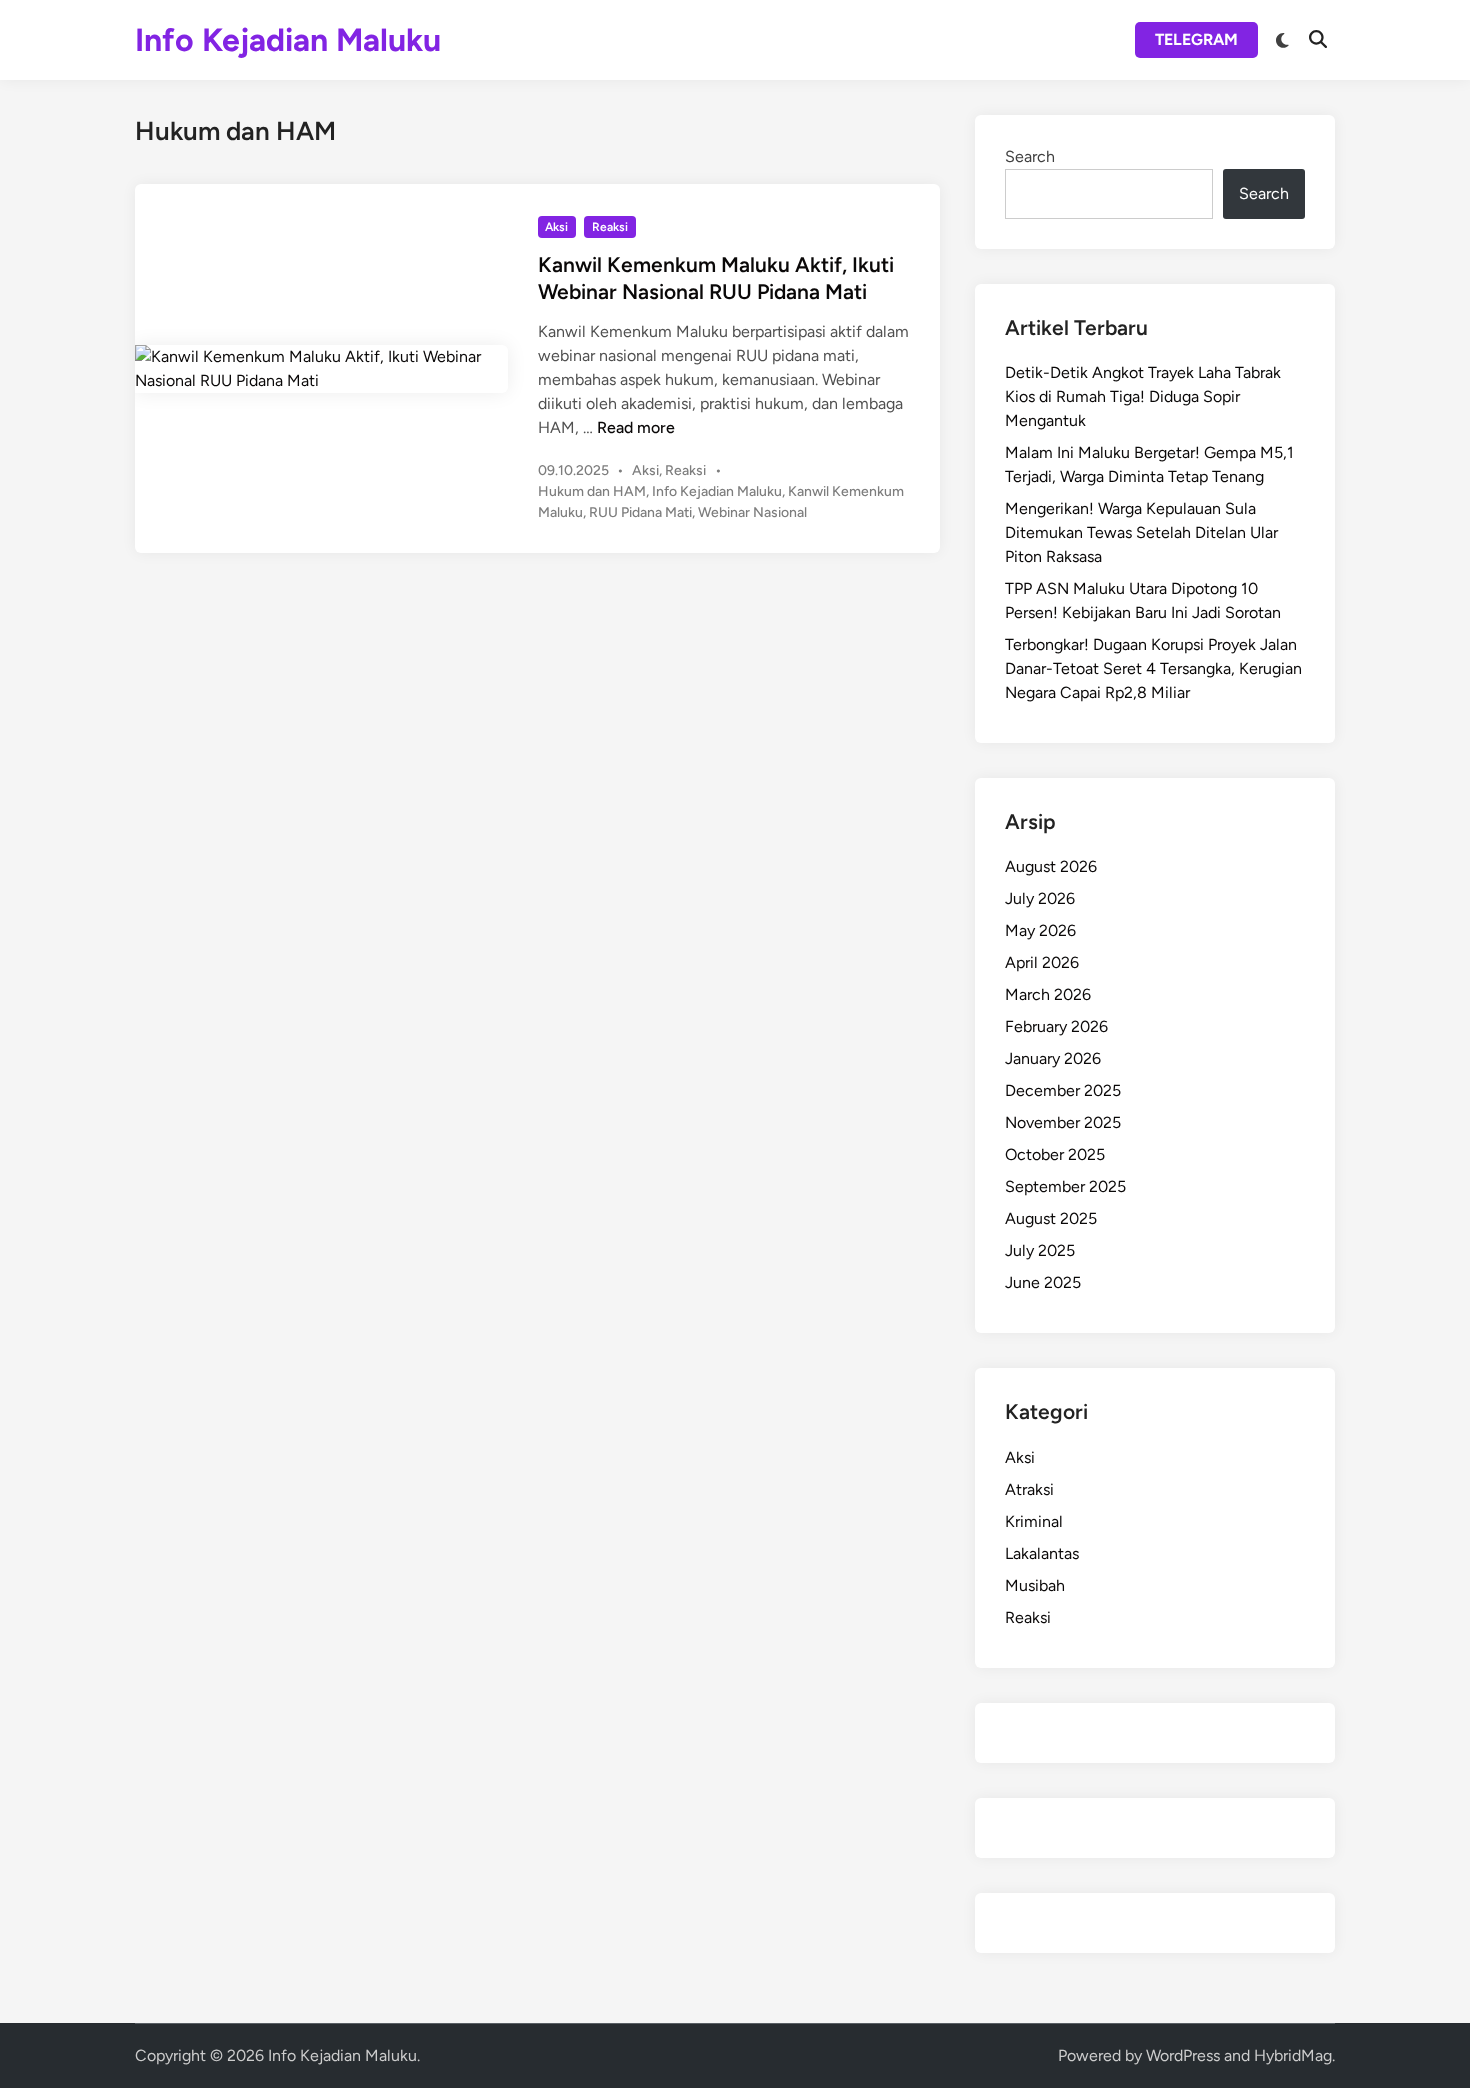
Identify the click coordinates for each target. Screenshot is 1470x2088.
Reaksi (610, 227)
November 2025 (1063, 1122)
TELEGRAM (1196, 39)
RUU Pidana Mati (640, 512)
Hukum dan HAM (592, 491)
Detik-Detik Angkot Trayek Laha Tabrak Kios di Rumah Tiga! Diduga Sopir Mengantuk (1143, 396)
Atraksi (1029, 1489)
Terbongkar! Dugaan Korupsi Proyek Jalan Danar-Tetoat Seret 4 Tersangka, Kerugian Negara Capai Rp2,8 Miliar (1153, 668)
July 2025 (1040, 1250)
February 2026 (1056, 1026)
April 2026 (1042, 962)
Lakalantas (1042, 1553)
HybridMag (1293, 2055)
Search (1030, 156)
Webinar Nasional (752, 512)
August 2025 (1051, 1218)
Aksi (556, 227)
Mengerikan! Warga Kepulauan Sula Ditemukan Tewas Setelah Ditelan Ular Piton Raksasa (1141, 532)
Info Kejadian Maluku (288, 40)
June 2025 (1043, 1282)
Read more (636, 427)
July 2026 (1040, 898)
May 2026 (1040, 930)
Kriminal (1034, 1521)
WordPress (1183, 2055)
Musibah (1035, 1585)
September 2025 (1065, 1186)
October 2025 (1055, 1154)
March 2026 (1048, 994)
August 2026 (1051, 866)
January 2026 (1053, 1058)
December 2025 (1063, 1090)
